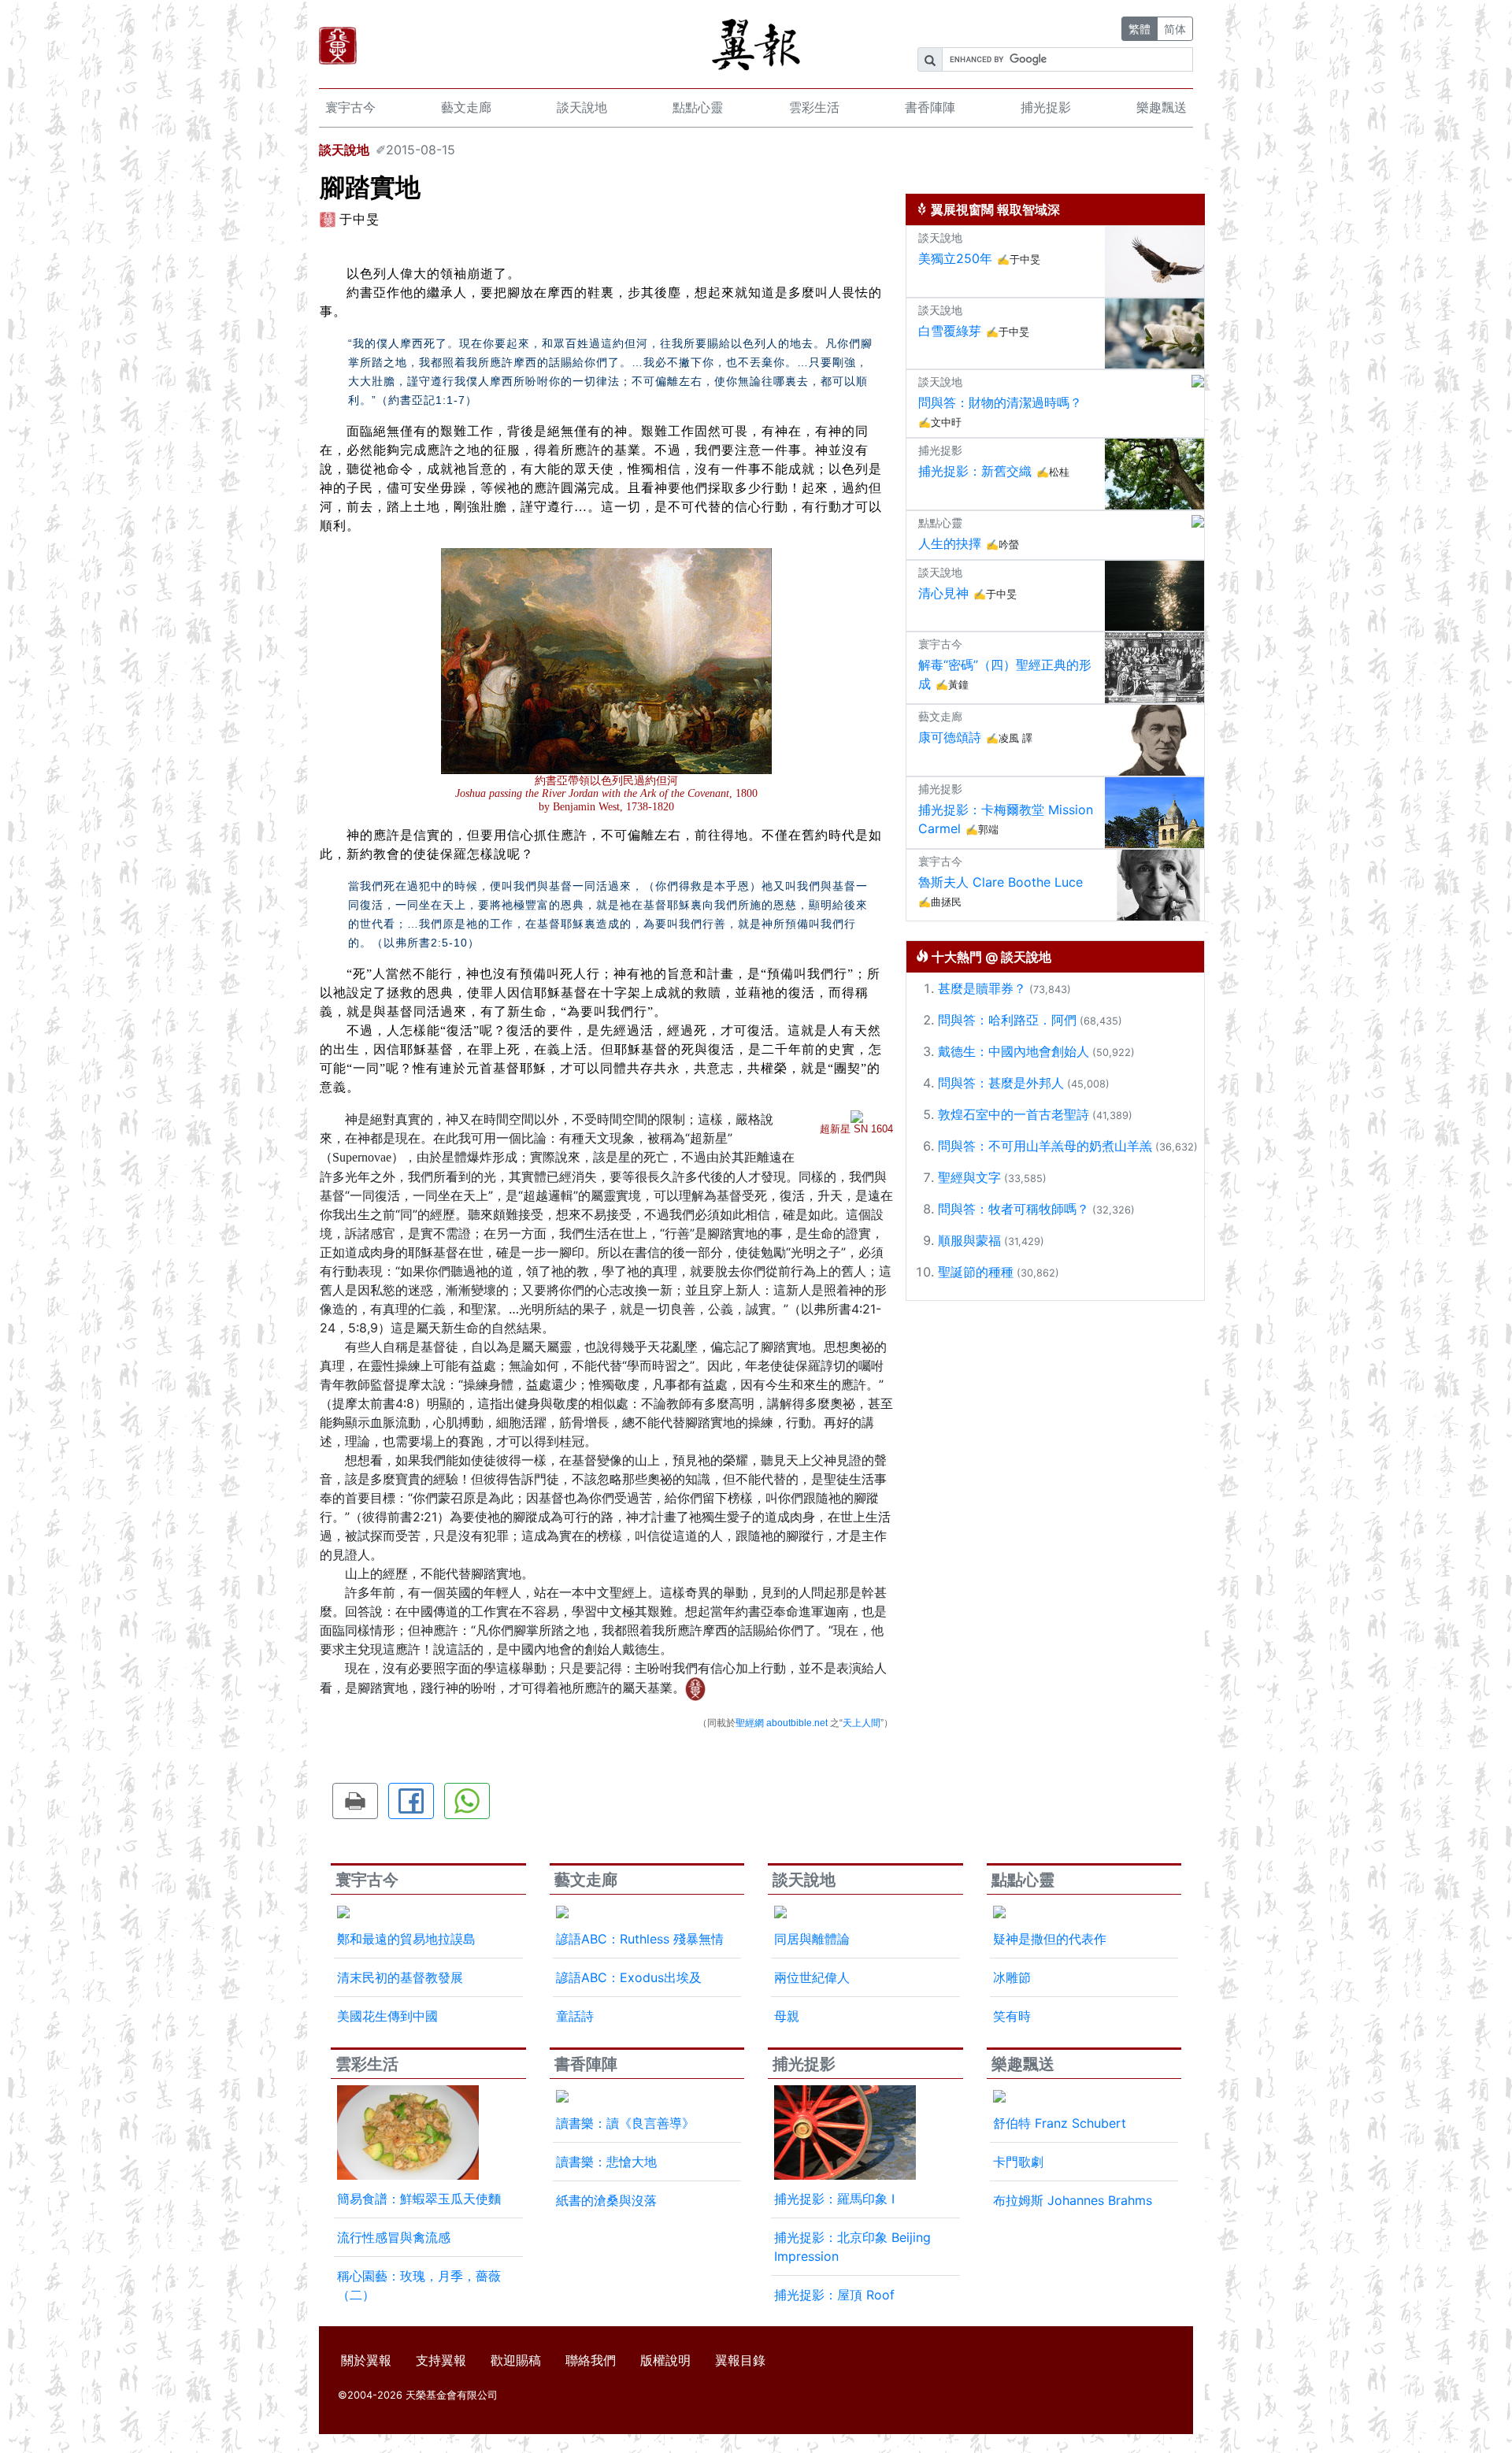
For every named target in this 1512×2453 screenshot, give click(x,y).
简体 (1175, 29)
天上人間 (862, 1723)
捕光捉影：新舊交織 (975, 471)
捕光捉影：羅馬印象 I (834, 2199)
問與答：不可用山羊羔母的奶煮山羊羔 (1045, 1146)
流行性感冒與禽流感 (394, 2237)
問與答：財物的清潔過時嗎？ (1000, 402)
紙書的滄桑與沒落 (606, 2200)
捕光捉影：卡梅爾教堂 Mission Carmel (1006, 819)
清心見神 (943, 593)
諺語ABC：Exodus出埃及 (629, 1977)
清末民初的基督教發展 (400, 1977)
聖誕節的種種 (976, 1272)
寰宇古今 (350, 107)
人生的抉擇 (950, 543)
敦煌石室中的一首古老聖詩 (1014, 1114)
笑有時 (1012, 2016)
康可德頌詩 (950, 737)
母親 (787, 2016)
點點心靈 (698, 107)
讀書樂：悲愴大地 (606, 2162)
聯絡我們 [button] (591, 2360)
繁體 (1140, 29)
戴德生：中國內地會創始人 (1014, 1051)
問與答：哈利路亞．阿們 (1007, 1020)
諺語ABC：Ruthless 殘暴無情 (640, 1939)
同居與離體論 (812, 1939)
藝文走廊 (466, 107)
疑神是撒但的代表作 (1050, 1939)
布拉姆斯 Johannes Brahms (1073, 2200)
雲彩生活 (814, 107)
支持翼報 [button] (441, 2360)
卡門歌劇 (1018, 2162)
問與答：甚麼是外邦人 (1001, 1083)
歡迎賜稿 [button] (516, 2360)
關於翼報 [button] (366, 2360)
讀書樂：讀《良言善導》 (625, 2123)
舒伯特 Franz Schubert (1060, 2123)
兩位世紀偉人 (812, 1977)
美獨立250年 (955, 258)
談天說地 (582, 107)
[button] (355, 1801)
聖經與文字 (969, 1177)
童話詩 (575, 2016)
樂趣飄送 (1162, 107)
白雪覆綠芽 (950, 331)
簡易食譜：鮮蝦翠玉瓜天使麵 (419, 2199)
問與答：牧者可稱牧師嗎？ (1014, 1209)
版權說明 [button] (665, 2360)
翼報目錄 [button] (740, 2360)
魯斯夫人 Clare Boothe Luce (1001, 882)
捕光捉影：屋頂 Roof (834, 2295)
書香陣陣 (930, 107)
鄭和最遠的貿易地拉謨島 (406, 1939)
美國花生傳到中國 (387, 2016)
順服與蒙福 (969, 1240)
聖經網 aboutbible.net (782, 1723)
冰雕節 (1012, 1977)
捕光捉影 (1046, 107)
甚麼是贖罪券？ (982, 988)
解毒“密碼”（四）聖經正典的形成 (1005, 674)
